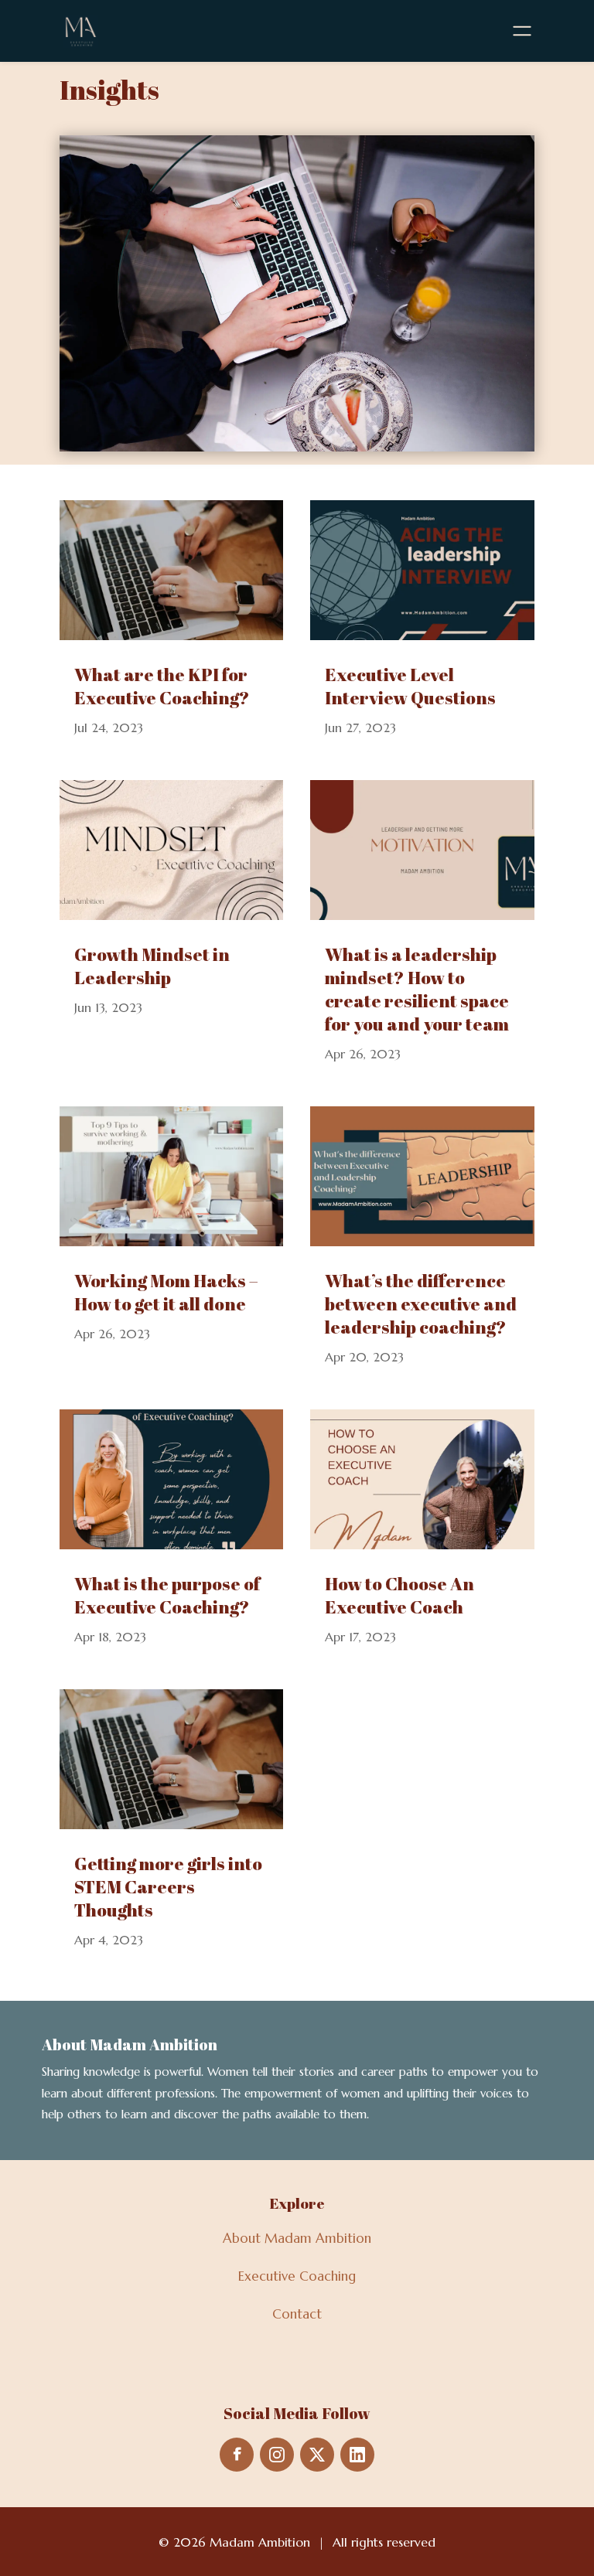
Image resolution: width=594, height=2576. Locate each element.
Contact (297, 2314)
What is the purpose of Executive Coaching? (167, 1595)
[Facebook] (237, 2455)
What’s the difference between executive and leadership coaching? (421, 1304)
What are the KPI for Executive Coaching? (162, 686)
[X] (317, 2455)
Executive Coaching (297, 2276)
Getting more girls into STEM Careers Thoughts (168, 1887)
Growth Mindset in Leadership (152, 966)
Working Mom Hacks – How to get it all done (166, 1292)
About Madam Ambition (297, 2238)
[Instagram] (277, 2455)
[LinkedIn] (357, 2455)
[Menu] (522, 31)
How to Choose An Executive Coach (399, 1595)
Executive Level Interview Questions (410, 686)
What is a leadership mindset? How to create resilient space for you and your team (417, 989)
